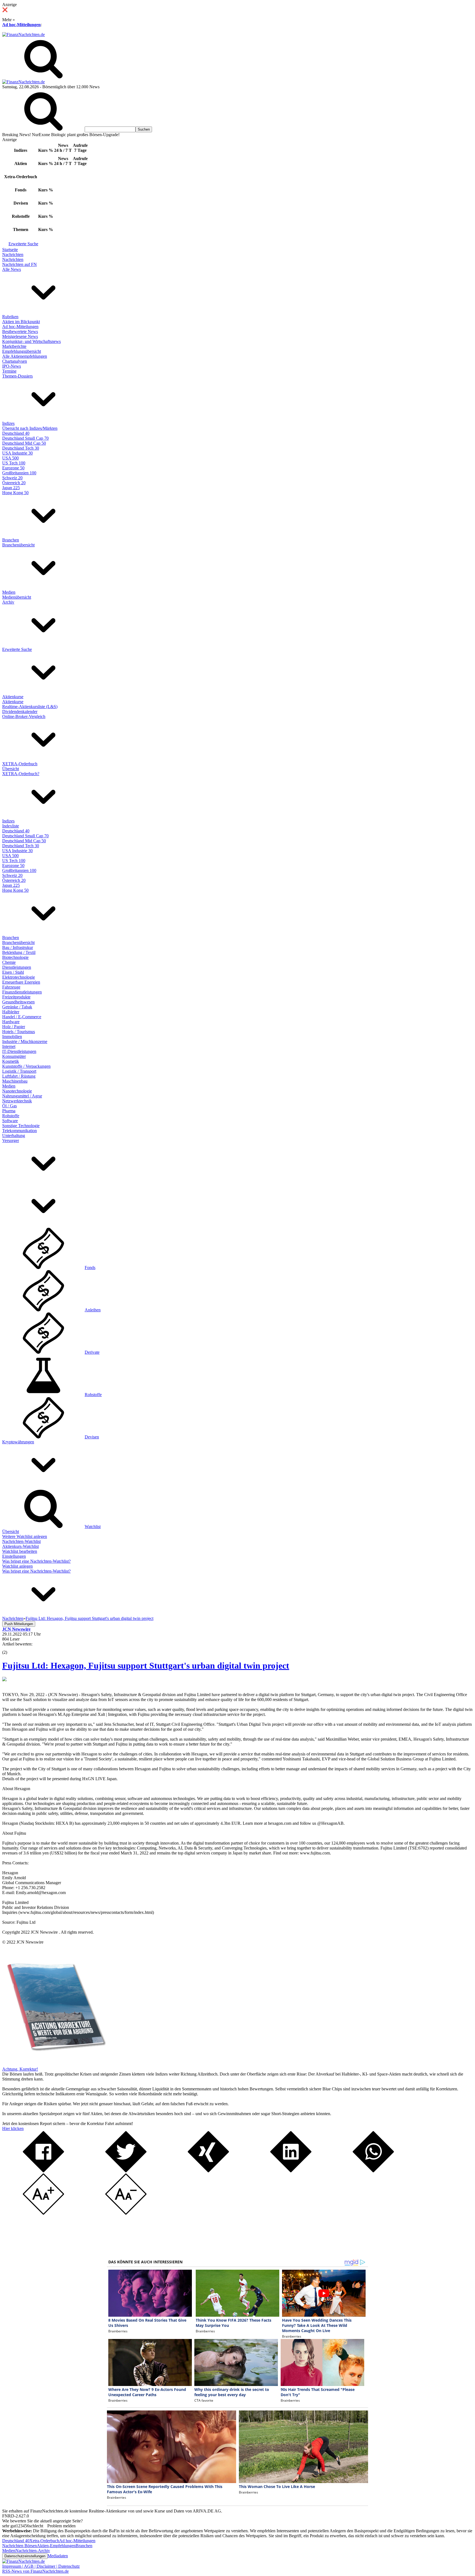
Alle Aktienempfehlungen (25, 356)
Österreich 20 (14, 483)
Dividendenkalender (20, 712)
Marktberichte (14, 346)
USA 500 (10, 458)
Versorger (11, 1140)
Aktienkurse (13, 697)
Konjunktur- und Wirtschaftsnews (31, 341)
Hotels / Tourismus (19, 1032)
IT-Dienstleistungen (19, 1051)
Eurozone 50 (13, 468)
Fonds (90, 1268)
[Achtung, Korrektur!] (54, 2064)
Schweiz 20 (12, 478)
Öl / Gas (9, 1106)
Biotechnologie (15, 957)
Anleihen (93, 1310)
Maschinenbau (15, 1081)
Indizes (8, 423)
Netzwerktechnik (17, 1101)
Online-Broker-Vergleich (24, 716)
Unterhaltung (14, 1136)
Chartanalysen (15, 361)
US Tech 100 (14, 463)
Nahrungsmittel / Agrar (22, 1096)
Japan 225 (11, 488)
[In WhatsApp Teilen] (373, 2171)
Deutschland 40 (16, 433)
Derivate (92, 1352)
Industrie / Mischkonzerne (25, 1041)
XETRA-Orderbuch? (21, 774)
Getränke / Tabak (17, 1007)
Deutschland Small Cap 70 (25, 438)
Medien (9, 592)
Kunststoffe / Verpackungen (26, 1066)
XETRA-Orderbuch (20, 764)
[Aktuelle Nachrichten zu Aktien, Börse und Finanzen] (24, 35)
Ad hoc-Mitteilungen (21, 25)
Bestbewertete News (20, 331)
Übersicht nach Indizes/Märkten (30, 428)
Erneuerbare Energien (21, 982)
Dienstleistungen (17, 967)
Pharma (9, 1111)
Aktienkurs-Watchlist (20, 1546)
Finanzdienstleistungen (22, 992)
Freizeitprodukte (16, 997)
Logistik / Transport (19, 1071)
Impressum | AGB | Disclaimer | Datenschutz (41, 2566)
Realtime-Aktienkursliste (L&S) (30, 707)
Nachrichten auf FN (20, 264)
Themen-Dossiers (17, 376)
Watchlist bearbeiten (20, 1551)
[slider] (10, 1648)
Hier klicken (13, 2128)
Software (10, 1121)
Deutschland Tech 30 (21, 448)
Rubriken (10, 317)
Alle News (12, 269)
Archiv (8, 602)
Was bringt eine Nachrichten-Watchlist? (36, 1561)
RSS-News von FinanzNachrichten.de (35, 2571)
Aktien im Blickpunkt (21, 322)
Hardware (11, 1022)
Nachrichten (13, 254)
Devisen (92, 1437)
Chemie (9, 962)
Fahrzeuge (11, 987)
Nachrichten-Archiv (33, 2551)
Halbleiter (11, 1012)
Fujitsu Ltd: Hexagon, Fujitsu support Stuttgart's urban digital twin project (146, 1666)
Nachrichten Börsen (20, 2546)
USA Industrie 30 (17, 453)
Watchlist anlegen (17, 1566)
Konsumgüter (14, 1056)
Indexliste (11, 826)
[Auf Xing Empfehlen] (208, 2171)
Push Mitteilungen (19, 1624)
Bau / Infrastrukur (18, 947)
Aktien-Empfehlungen (56, 2546)
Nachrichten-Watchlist (21, 1541)
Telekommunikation (20, 1131)
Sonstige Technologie (21, 1126)
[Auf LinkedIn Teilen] (291, 2171)
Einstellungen (14, 1556)
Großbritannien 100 (19, 473)
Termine (9, 371)
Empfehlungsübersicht (22, 351)
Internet (9, 1046)
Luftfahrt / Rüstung (19, 1076)
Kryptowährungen (18, 1442)
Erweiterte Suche (23, 244)
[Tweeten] (126, 2171)
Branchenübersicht (18, 545)
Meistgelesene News (20, 336)
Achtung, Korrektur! (20, 2069)
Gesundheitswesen (18, 1002)
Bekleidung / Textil (19, 952)
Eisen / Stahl (13, 972)
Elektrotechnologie (19, 977)
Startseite (10, 250)
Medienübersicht (17, 597)
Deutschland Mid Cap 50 (24, 443)
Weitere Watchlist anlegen (25, 1536)
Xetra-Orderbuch (44, 2541)
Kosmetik (11, 1061)
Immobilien (12, 1037)
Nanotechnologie (17, 1091)
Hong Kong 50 (15, 493)
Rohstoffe (11, 1116)
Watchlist (93, 1527)
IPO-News (12, 366)
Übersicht (11, 769)
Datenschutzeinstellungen (25, 2556)
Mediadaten (58, 2556)
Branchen (11, 540)
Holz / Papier (14, 1027)
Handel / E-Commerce (22, 1017)
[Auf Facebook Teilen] (43, 2171)
